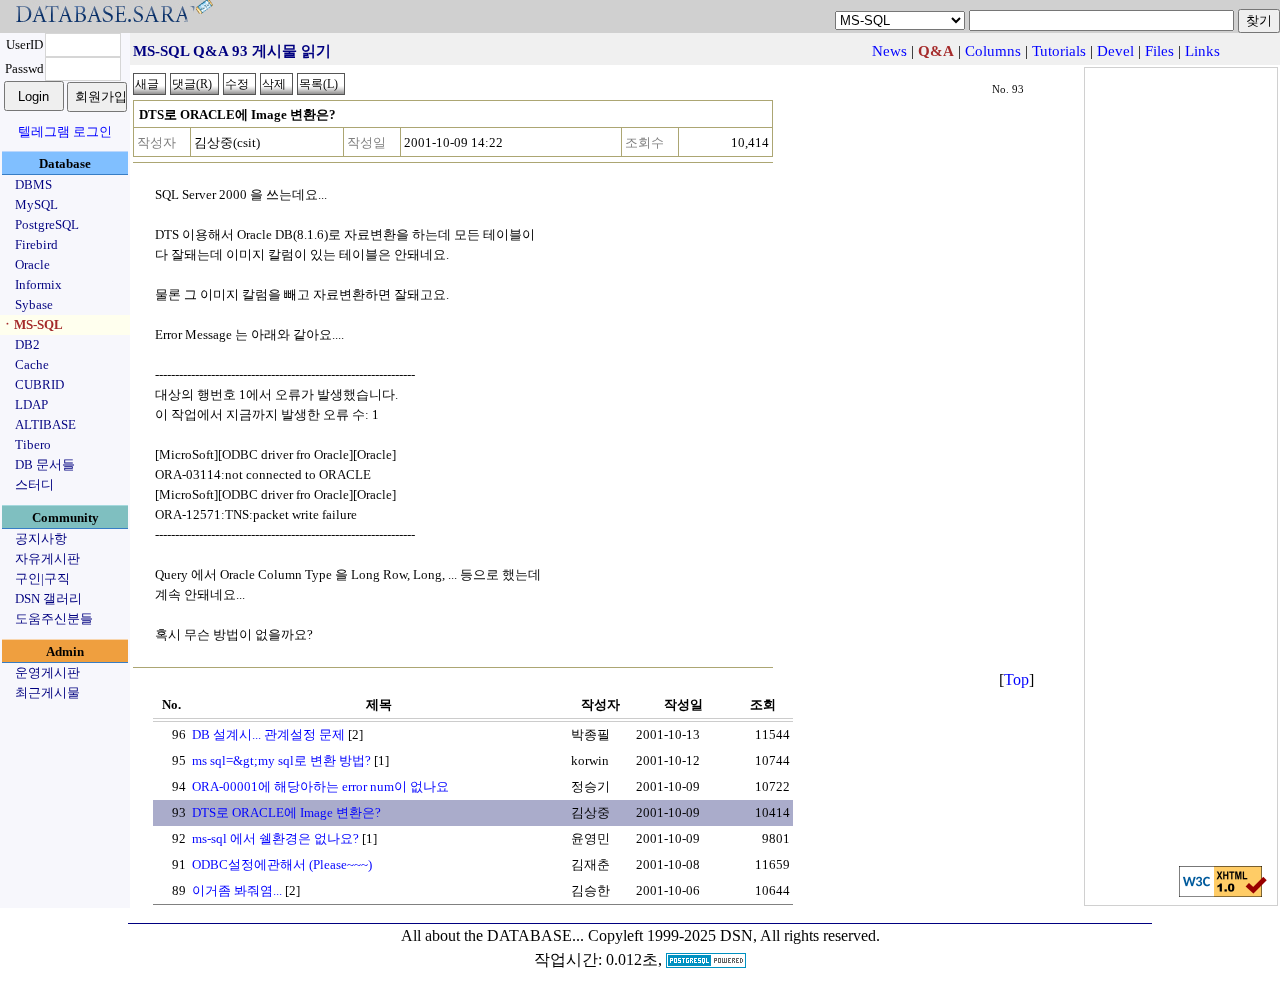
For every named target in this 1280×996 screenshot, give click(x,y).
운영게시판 (47, 672)
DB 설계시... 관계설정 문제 (268, 734)
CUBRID (39, 384)
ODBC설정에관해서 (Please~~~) (282, 864)
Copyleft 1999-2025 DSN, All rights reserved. (734, 935)
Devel (1115, 51)
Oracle (32, 264)
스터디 (34, 484)
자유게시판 (47, 558)
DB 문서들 (45, 464)
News (889, 51)
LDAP (31, 404)
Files (1159, 51)
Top (1016, 679)
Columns (993, 51)
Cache (32, 364)
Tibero (33, 444)
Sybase (34, 304)
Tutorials (1059, 51)
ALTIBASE (45, 424)
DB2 (27, 344)
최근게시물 (47, 692)
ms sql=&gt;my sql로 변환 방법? (281, 760)
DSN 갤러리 (48, 598)
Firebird (36, 244)
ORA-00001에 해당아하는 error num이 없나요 (320, 786)
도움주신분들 (54, 618)
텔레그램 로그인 (65, 131)
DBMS (33, 184)
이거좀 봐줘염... (237, 890)
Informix (38, 284)
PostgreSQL (47, 224)
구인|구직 (42, 578)
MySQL (36, 204)
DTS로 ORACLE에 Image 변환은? (286, 812)
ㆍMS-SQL (32, 324)
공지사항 (41, 538)
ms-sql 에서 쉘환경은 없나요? (275, 838)
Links (1202, 51)
